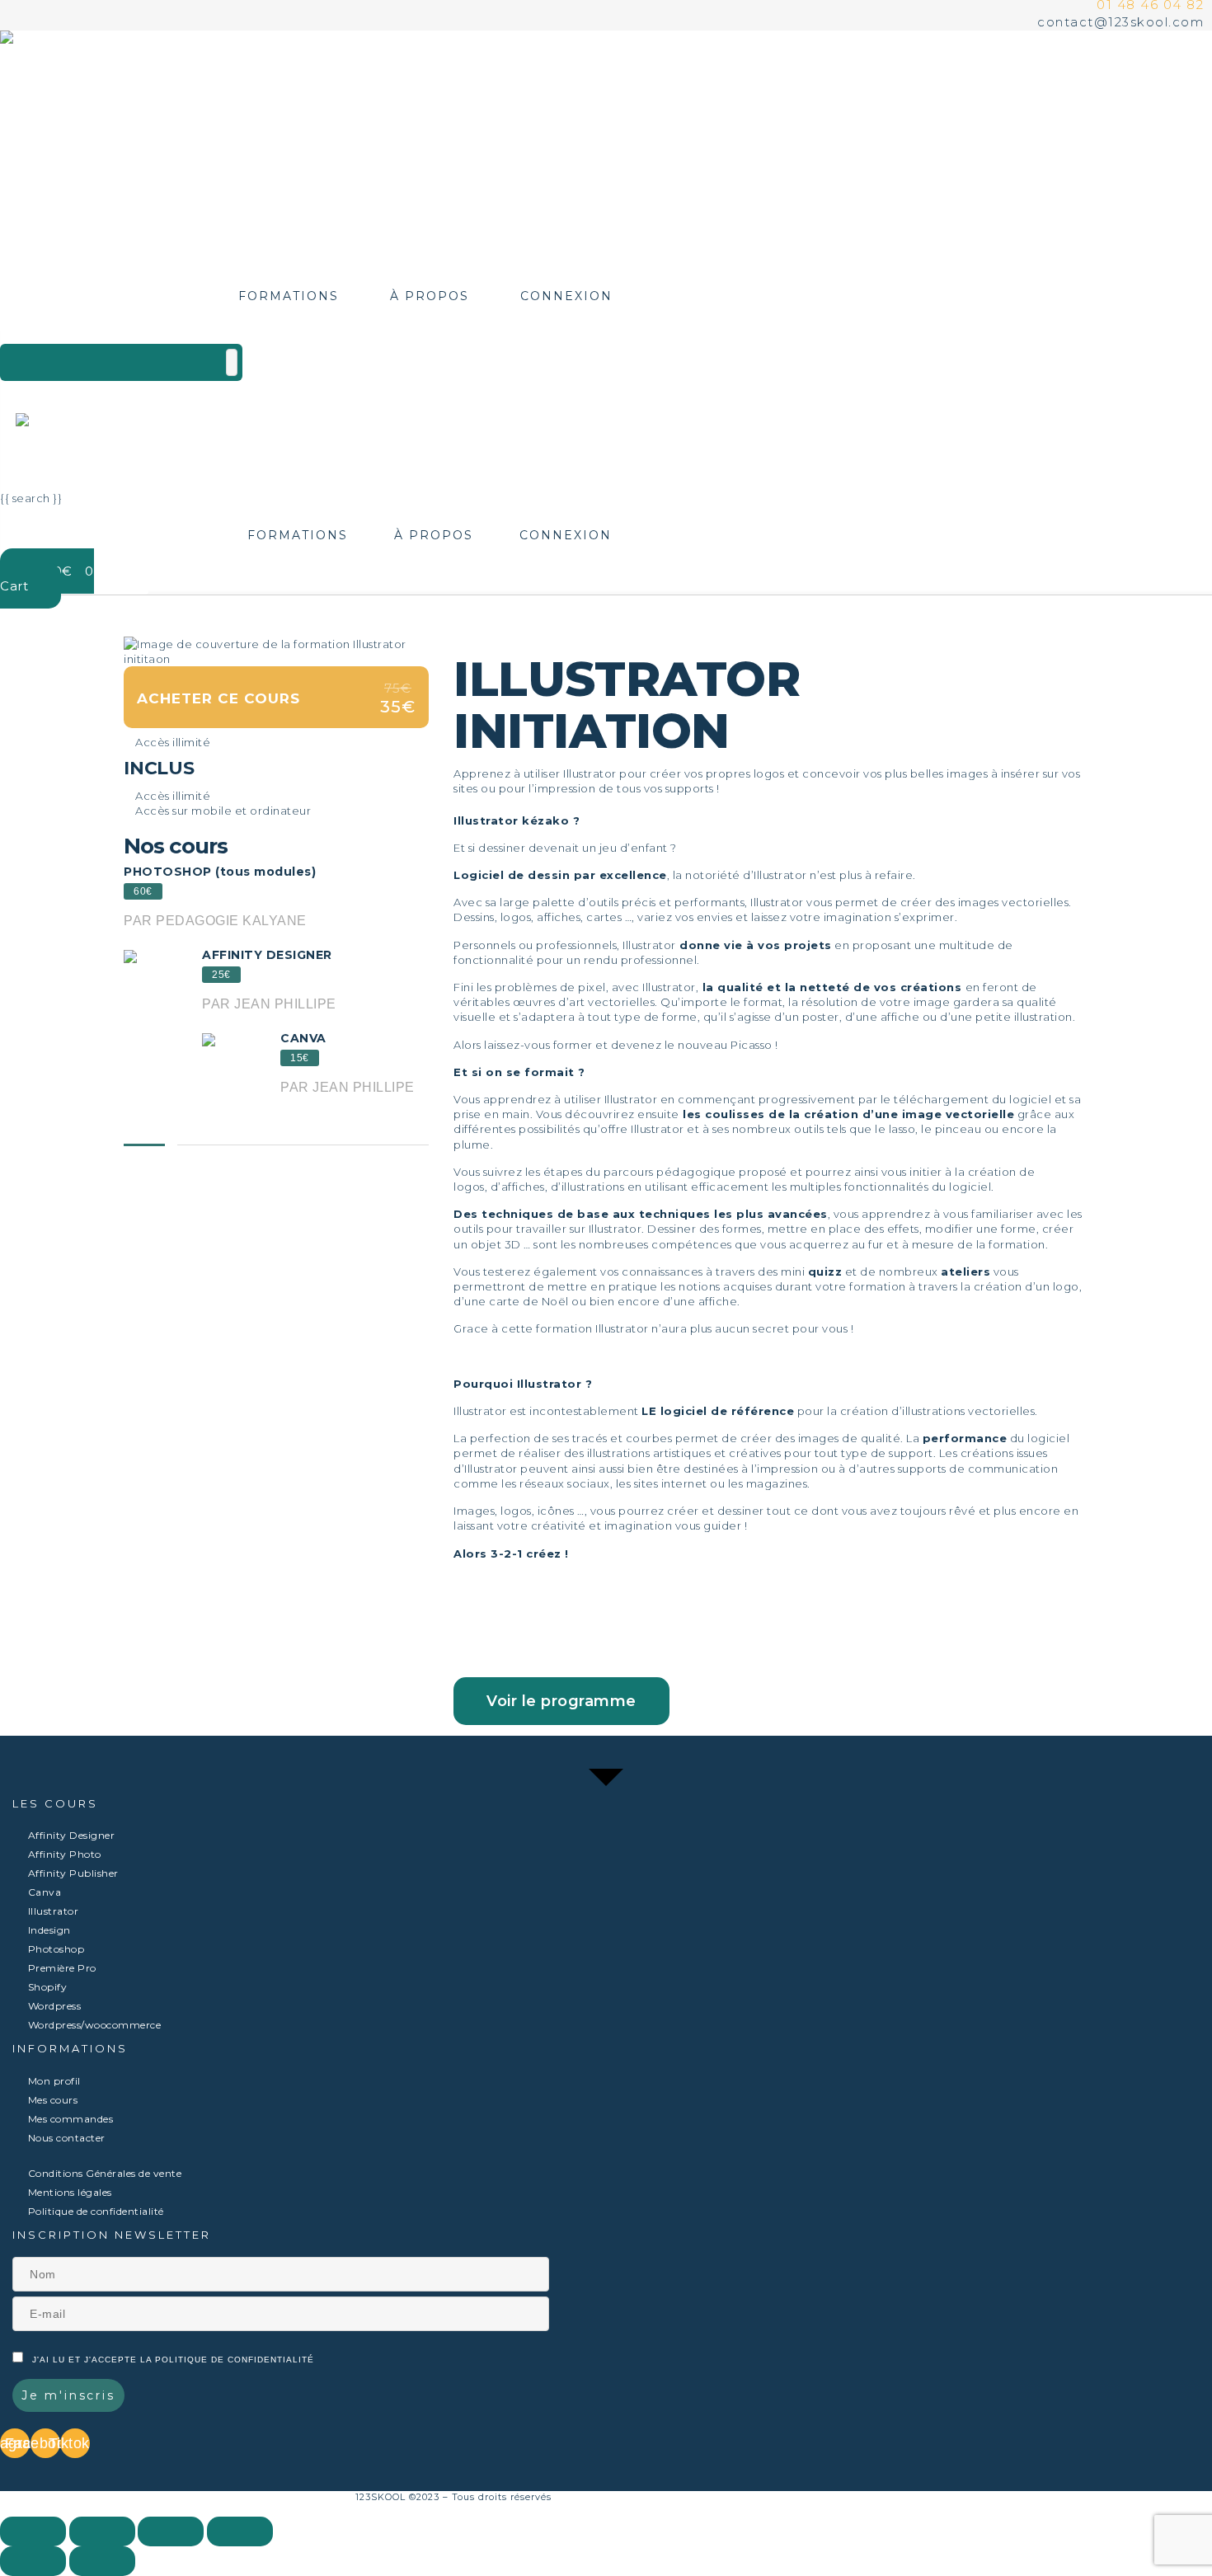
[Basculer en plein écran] (171, 2531)
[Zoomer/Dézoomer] (240, 2531)
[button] (561, 1701)
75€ (398, 689)
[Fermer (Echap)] (33, 2531)
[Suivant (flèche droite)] (102, 2561)
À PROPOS (430, 296)
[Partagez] (102, 2531)
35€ (398, 707)
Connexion (566, 296)
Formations (289, 296)
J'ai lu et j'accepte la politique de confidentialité (173, 2360)
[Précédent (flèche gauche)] (33, 2561)
